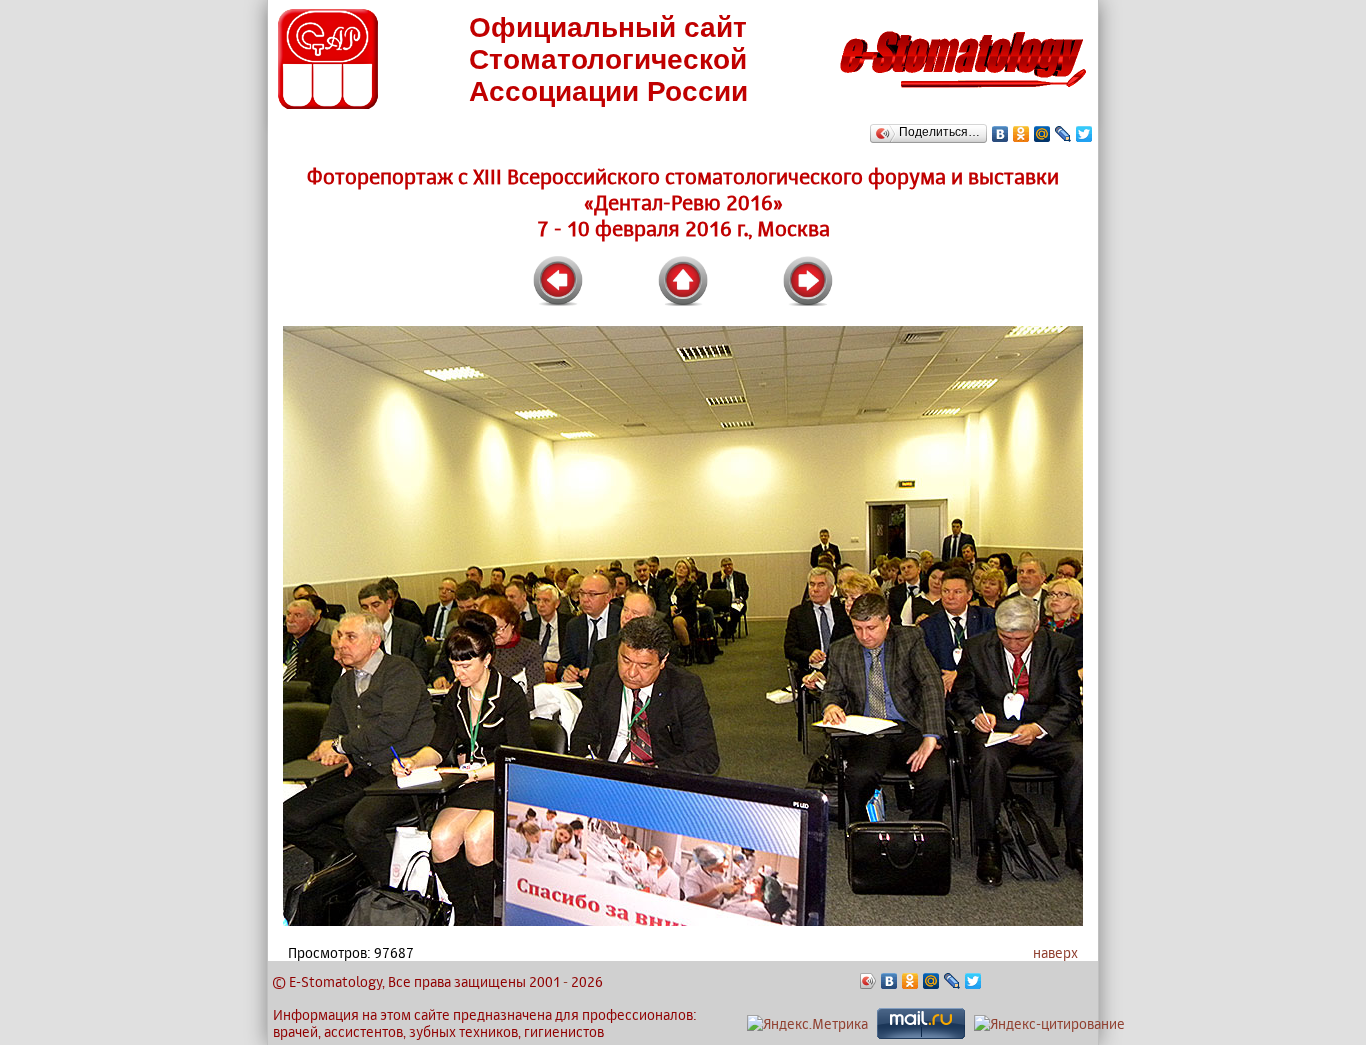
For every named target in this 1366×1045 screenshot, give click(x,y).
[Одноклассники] (1021, 134)
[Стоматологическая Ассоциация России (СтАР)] (328, 103)
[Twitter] (1084, 134)
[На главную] (963, 93)
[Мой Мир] (1042, 134)
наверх (1055, 952)
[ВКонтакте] (1000, 134)
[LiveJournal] (1063, 134)
